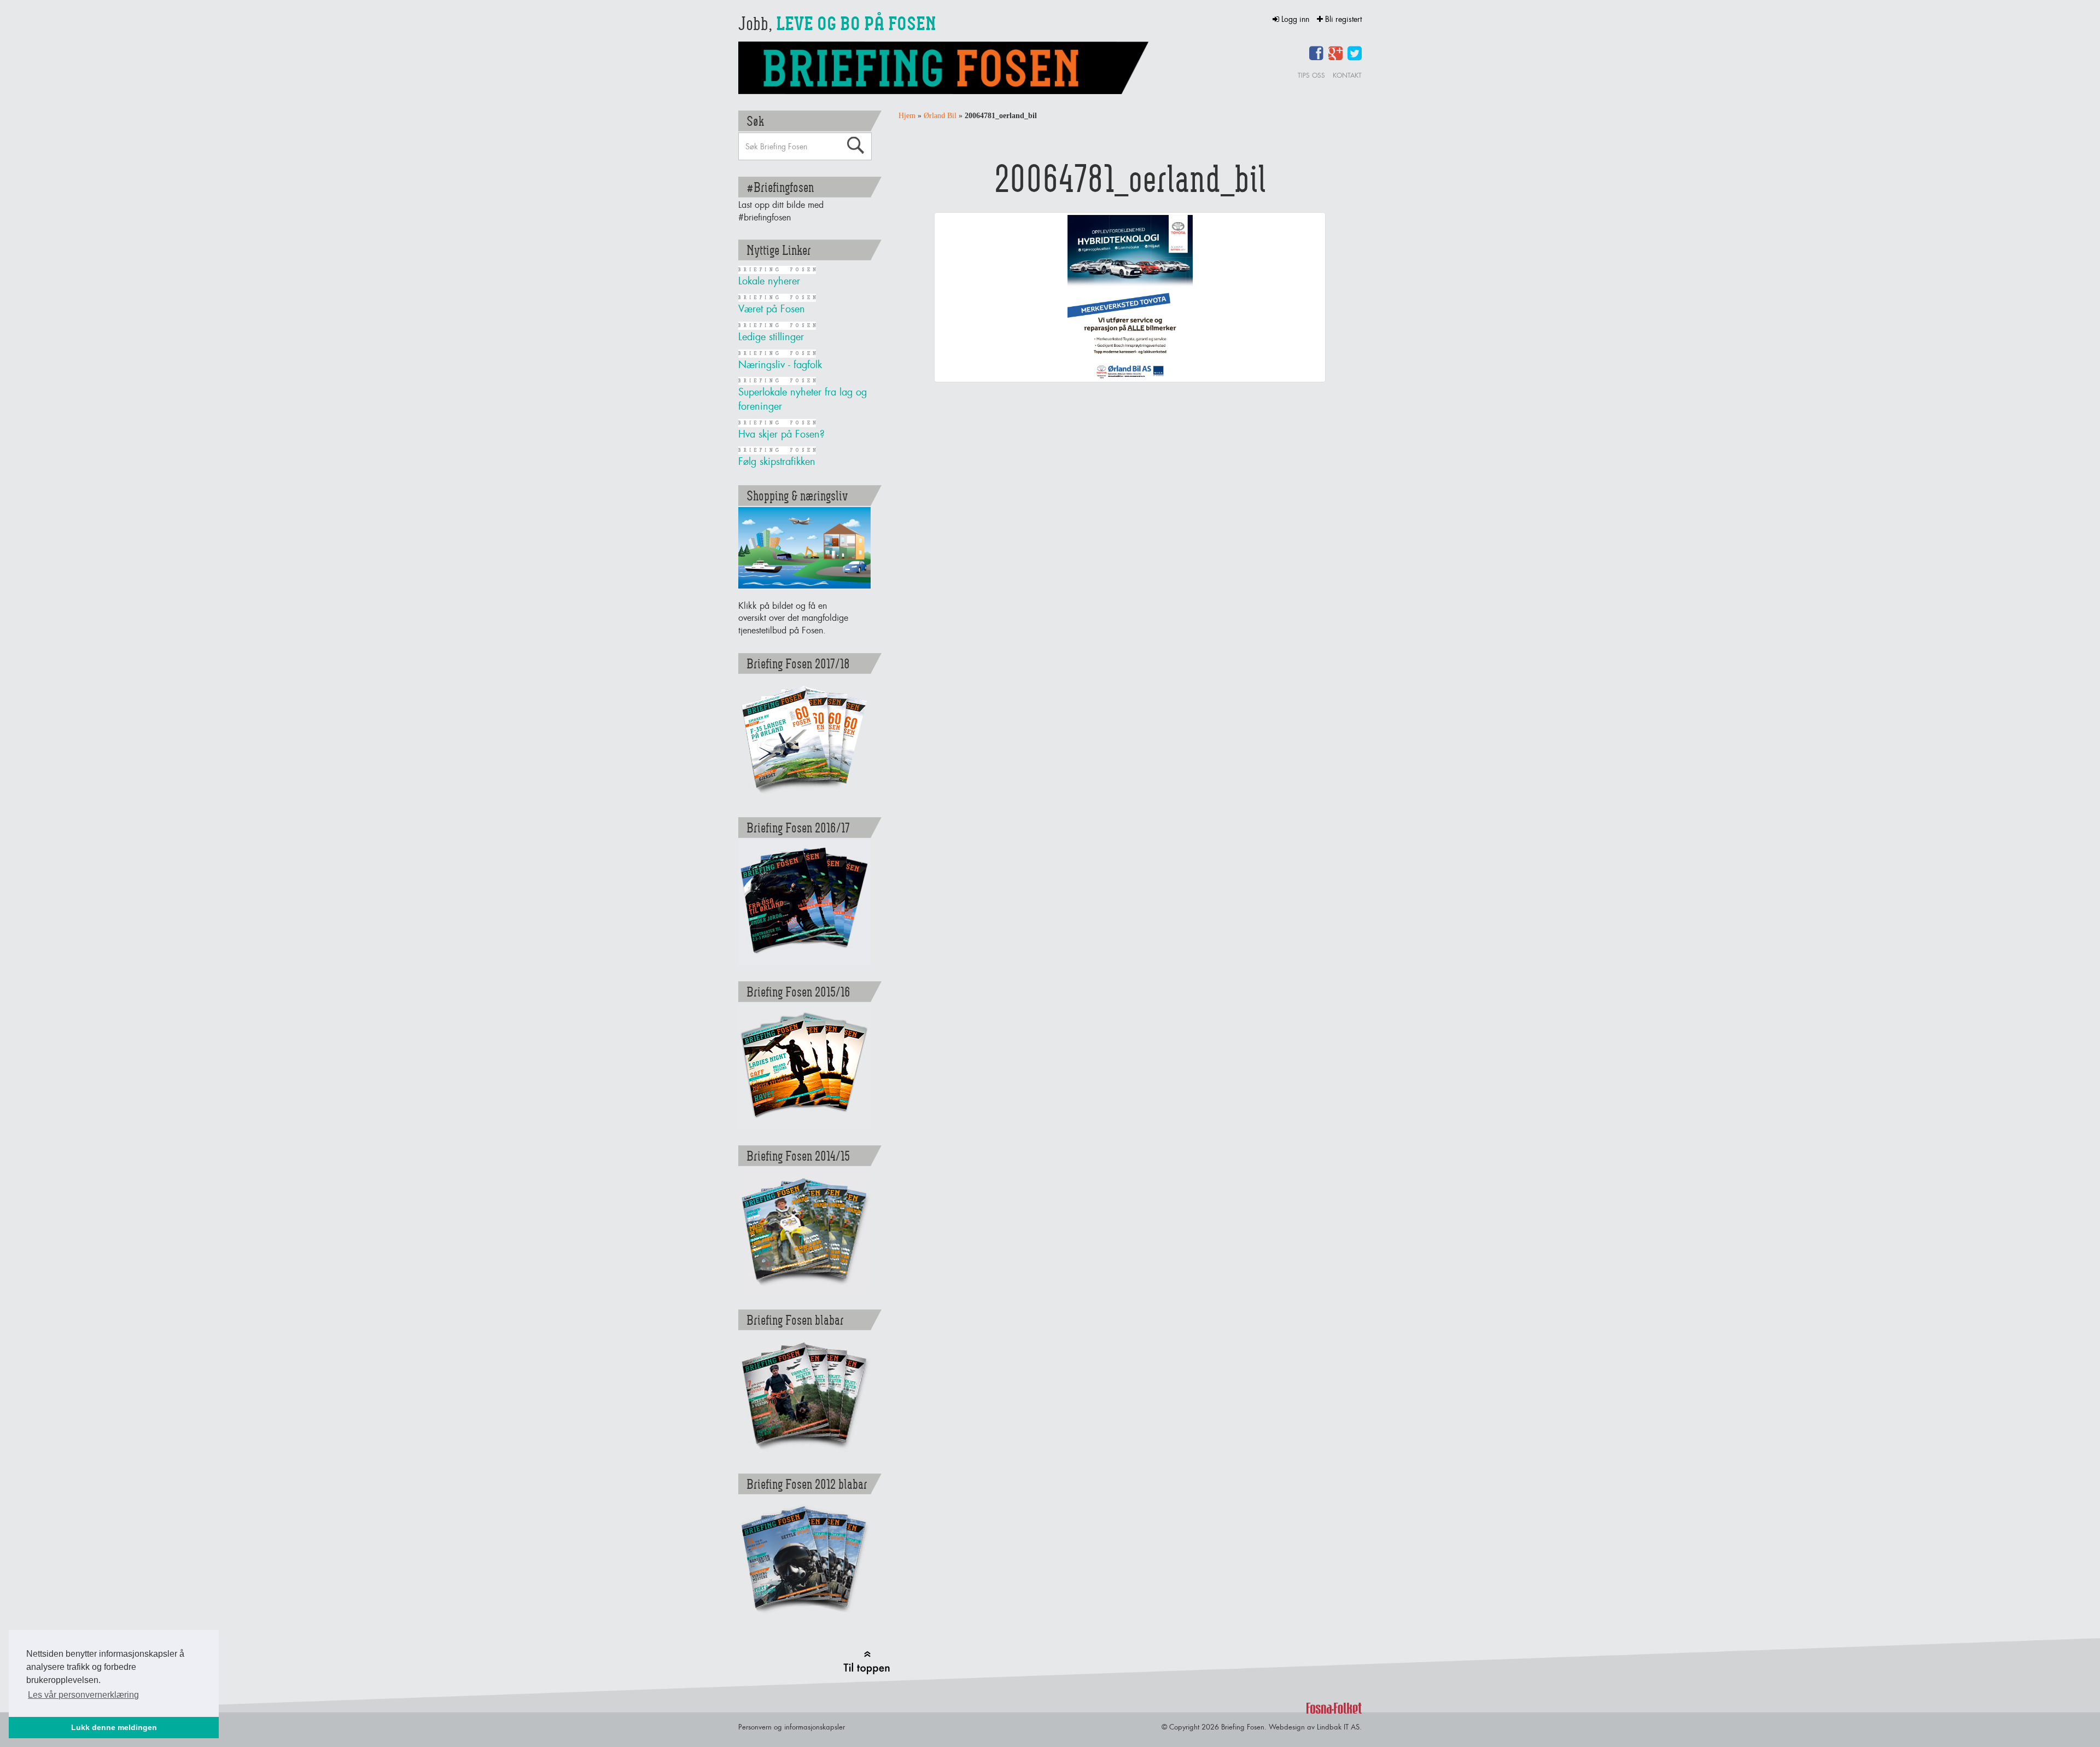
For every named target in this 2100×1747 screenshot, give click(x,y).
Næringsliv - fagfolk (780, 365)
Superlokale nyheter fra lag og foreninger (803, 399)
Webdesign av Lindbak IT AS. (1315, 1727)
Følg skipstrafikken (777, 461)
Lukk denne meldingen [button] (114, 1727)
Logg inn (1295, 19)
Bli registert (1342, 19)
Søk (855, 145)
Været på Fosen (772, 309)
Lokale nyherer (769, 281)
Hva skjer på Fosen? (781, 434)
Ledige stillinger (771, 337)
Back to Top (867, 1662)
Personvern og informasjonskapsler (792, 1727)
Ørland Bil (940, 116)
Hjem (907, 116)
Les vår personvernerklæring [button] (83, 1695)
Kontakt (1347, 75)
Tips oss (1311, 75)
